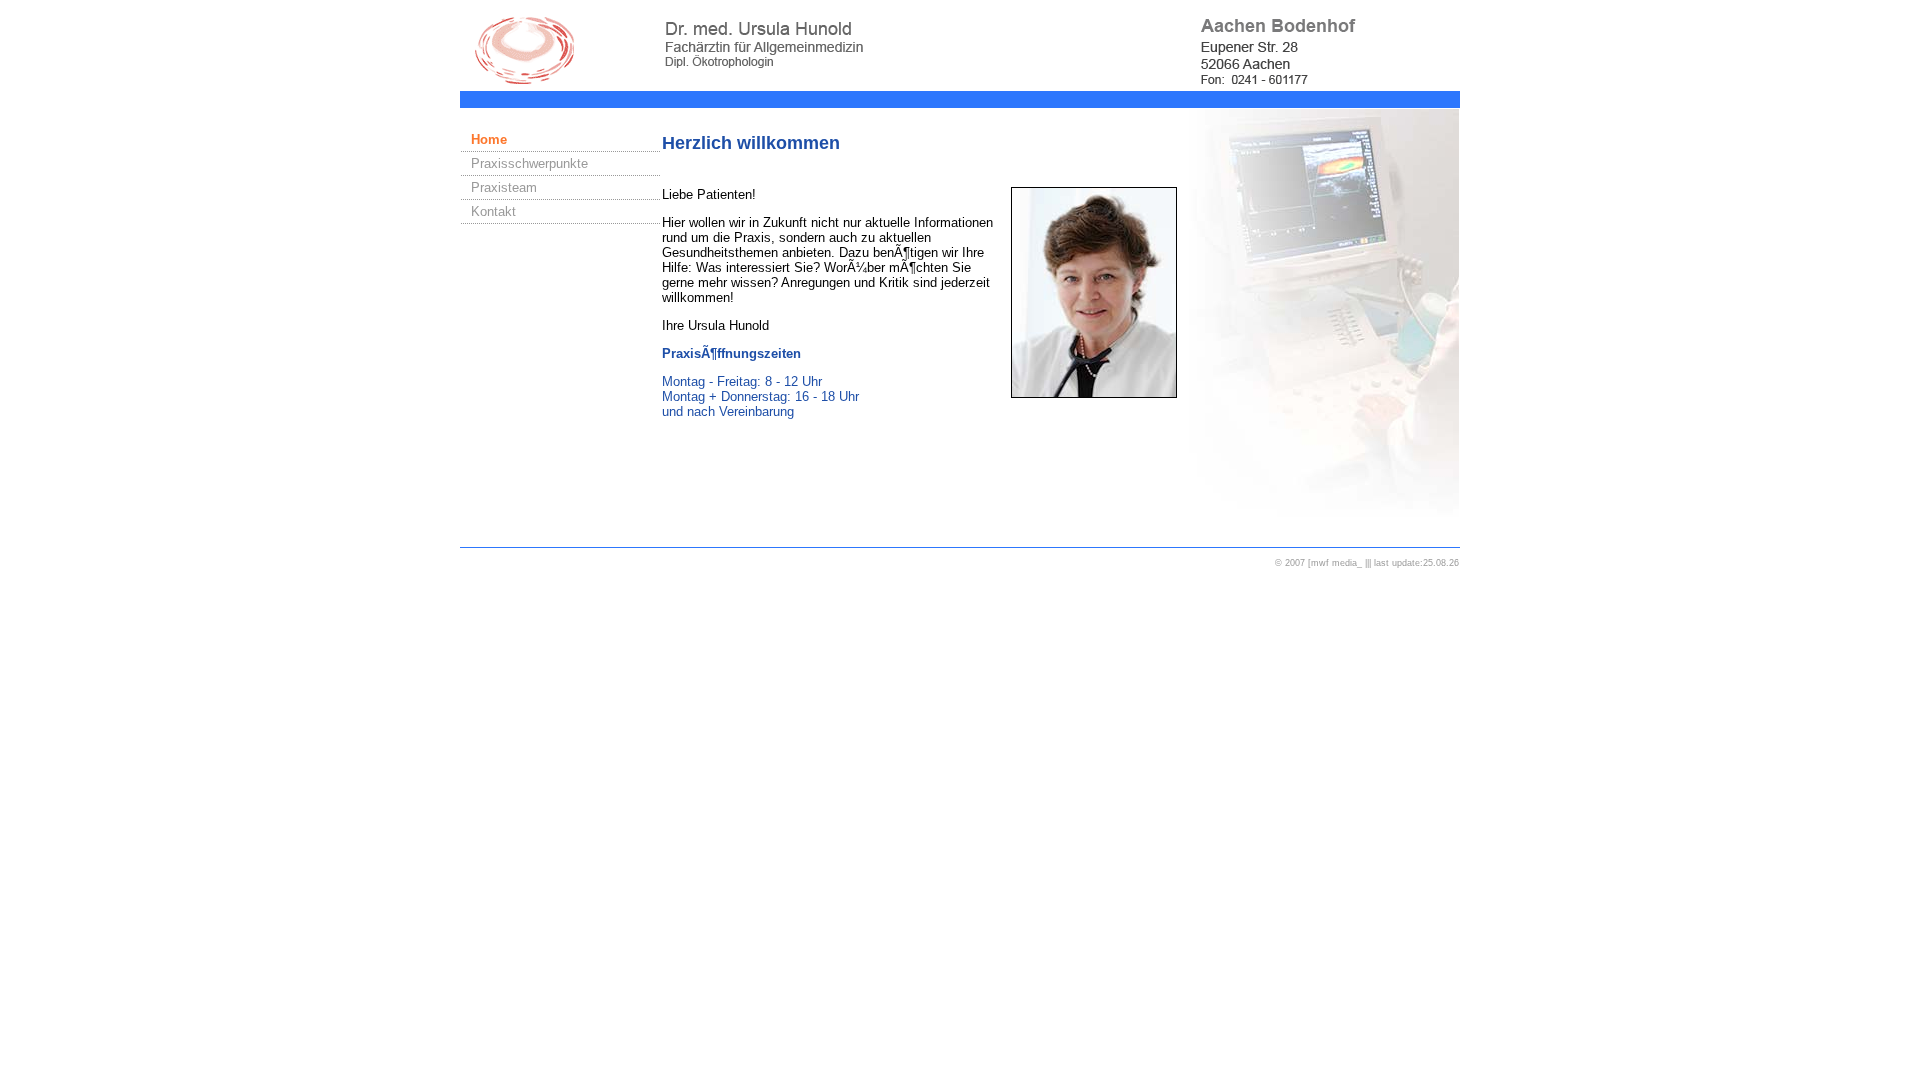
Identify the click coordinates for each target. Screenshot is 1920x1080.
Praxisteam (504, 187)
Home (489, 139)
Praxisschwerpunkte (529, 163)
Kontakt (493, 211)
